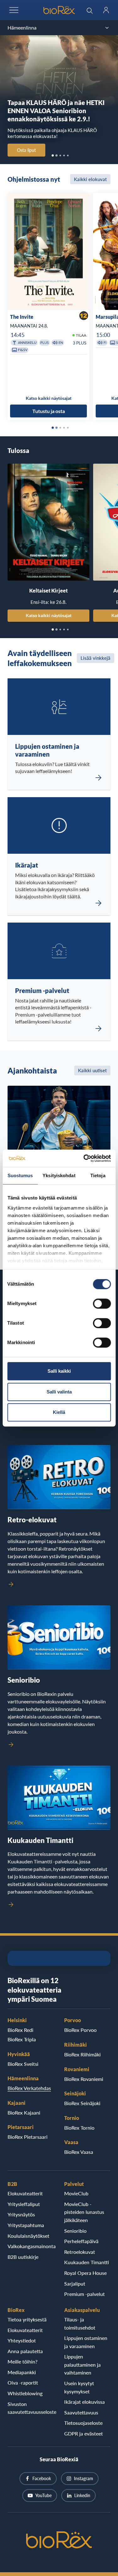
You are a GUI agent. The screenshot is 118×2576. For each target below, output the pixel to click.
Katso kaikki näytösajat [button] (49, 398)
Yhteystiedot (22, 2340)
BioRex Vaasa (79, 2152)
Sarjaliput (75, 2284)
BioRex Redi (20, 2030)
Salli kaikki (59, 1371)
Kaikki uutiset (92, 1070)
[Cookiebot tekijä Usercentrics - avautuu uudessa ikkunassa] (84, 1158)
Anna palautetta (25, 2351)
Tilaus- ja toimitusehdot (80, 2323)
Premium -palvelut (84, 2294)
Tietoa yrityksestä (27, 2319)
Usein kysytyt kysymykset (79, 2387)
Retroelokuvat (80, 2252)
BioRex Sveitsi (23, 2064)
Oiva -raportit (23, 2383)
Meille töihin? (22, 2361)
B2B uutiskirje (23, 2257)
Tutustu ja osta (49, 411)
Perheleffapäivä (81, 2241)
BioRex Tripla (22, 2039)
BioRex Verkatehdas (29, 2088)
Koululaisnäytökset (28, 2236)
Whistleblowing (25, 2393)
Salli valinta (59, 1392)
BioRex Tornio (79, 2128)
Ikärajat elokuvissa (84, 2402)
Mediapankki (22, 2372)
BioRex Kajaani (24, 2113)
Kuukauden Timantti (87, 2262)
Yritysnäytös (21, 2214)
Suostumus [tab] (20, 1175)
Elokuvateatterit (25, 2193)
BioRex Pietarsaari (28, 2137)
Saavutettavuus (81, 2412)
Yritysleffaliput (24, 2204)
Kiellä (59, 1412)
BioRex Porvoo (80, 2030)
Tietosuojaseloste (83, 2423)
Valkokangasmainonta (31, 2246)
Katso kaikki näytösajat (49, 615)
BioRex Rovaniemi (84, 2079)
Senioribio (75, 2231)
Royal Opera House (85, 2273)
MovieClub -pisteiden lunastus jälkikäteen (84, 2212)
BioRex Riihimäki (82, 2054)
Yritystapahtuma (26, 2225)
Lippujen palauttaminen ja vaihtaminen (82, 2364)
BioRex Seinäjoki (82, 2103)
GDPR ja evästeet (84, 2433)
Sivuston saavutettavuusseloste (31, 2408)
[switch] (102, 1304)
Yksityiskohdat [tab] (59, 1175)
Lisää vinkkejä (96, 658)
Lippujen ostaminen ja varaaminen (86, 2342)
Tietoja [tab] (98, 1175)
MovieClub (76, 2193)
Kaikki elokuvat (90, 179)
